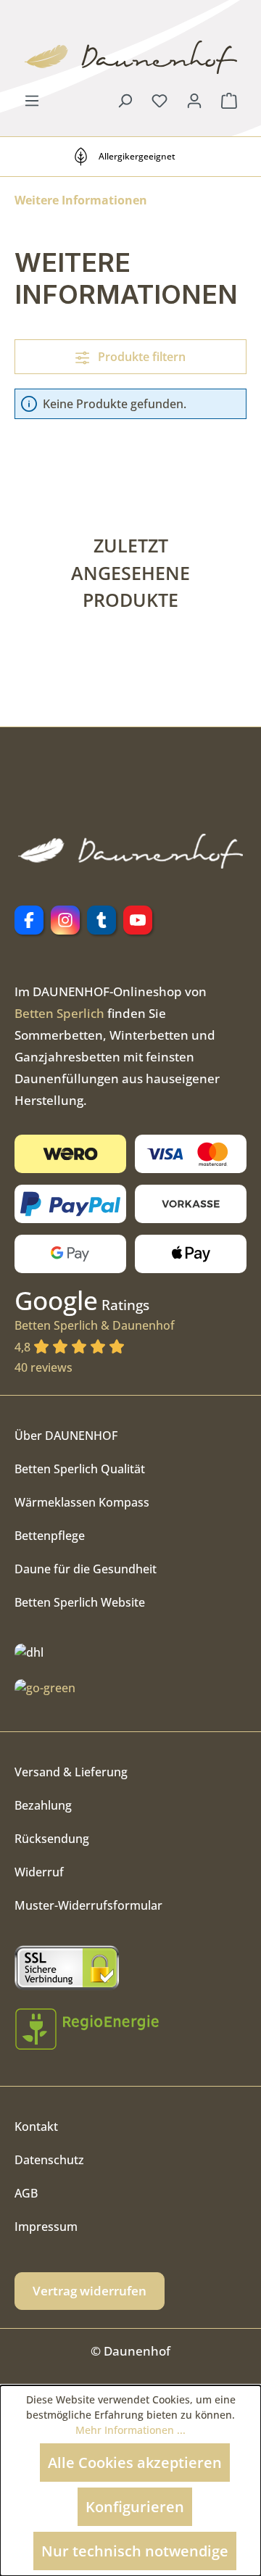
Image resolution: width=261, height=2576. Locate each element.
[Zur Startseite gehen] (130, 57)
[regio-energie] (87, 2029)
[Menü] (32, 100)
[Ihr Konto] (194, 100)
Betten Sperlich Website (80, 1602)
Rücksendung (52, 1839)
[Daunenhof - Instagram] (65, 920)
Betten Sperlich (59, 1013)
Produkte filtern (140, 357)
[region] (130, 591)
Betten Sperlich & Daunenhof (95, 1336)
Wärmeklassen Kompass (82, 1502)
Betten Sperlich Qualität (80, 1469)
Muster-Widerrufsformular (88, 1905)
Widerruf (39, 1872)
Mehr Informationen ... (130, 2430)
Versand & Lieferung (71, 1772)
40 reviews (43, 1367)
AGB (26, 2193)
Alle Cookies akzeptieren (135, 2463)
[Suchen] (125, 100)
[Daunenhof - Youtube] (138, 920)
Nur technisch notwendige (135, 2551)
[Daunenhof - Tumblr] (101, 920)
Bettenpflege (50, 1536)
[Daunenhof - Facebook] (29, 920)
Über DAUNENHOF (66, 1436)
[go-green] (45, 1687)
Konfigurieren (135, 2507)
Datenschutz (49, 2160)
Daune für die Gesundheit (86, 1569)
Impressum (46, 2227)
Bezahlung (43, 1805)
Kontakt (36, 2126)
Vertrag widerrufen (90, 2291)
